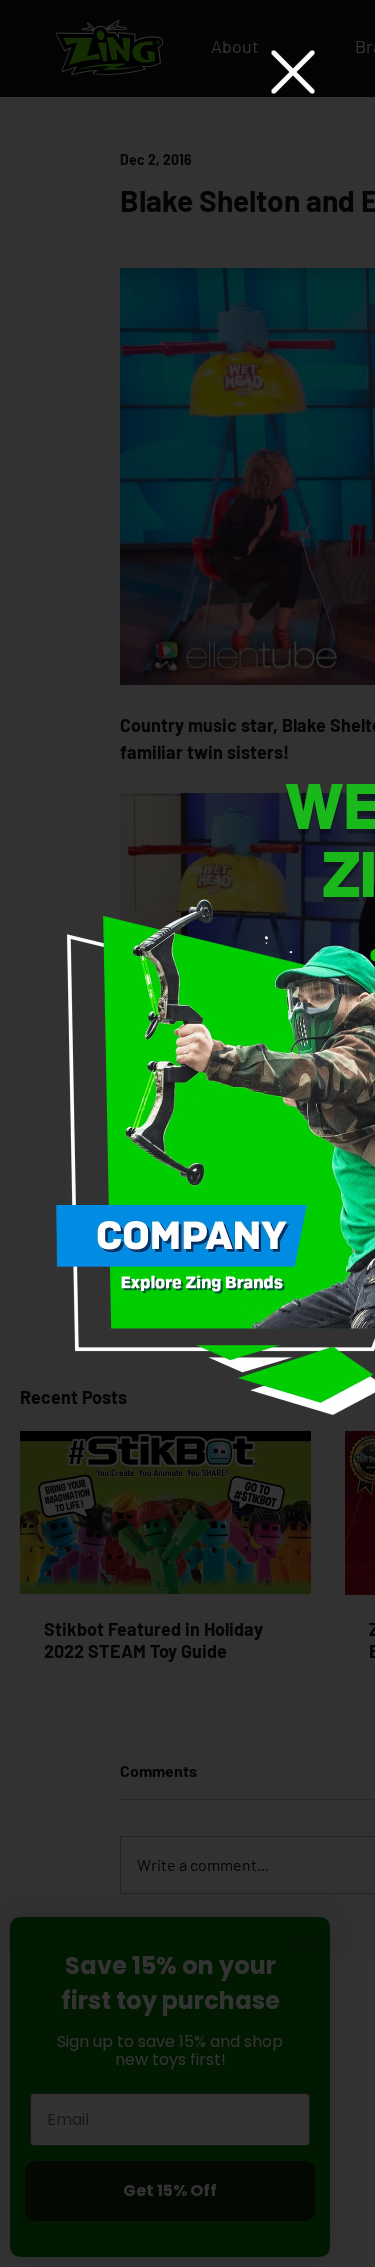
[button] (293, 72)
